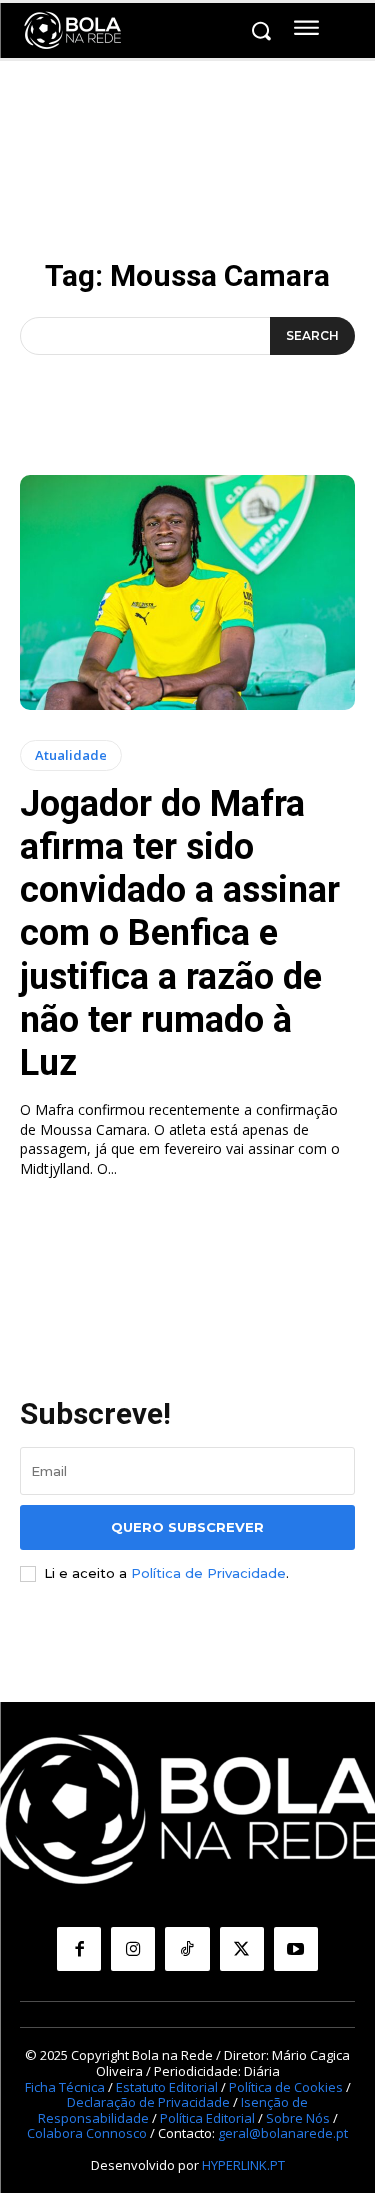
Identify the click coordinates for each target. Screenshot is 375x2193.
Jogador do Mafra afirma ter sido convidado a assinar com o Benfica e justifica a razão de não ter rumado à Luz (180, 933)
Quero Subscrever (187, 1527)
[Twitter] (242, 1949)
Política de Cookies (286, 2087)
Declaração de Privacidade (148, 2102)
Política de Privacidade (208, 1573)
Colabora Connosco (87, 2133)
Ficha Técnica (65, 2087)
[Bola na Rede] (73, 31)
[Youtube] (296, 1949)
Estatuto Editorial (167, 2087)
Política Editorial (207, 2118)
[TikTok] (187, 1949)
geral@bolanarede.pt (283, 2133)
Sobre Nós (298, 2118)
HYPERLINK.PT (243, 2165)
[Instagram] (133, 1949)
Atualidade (71, 755)
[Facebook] (79, 1949)
